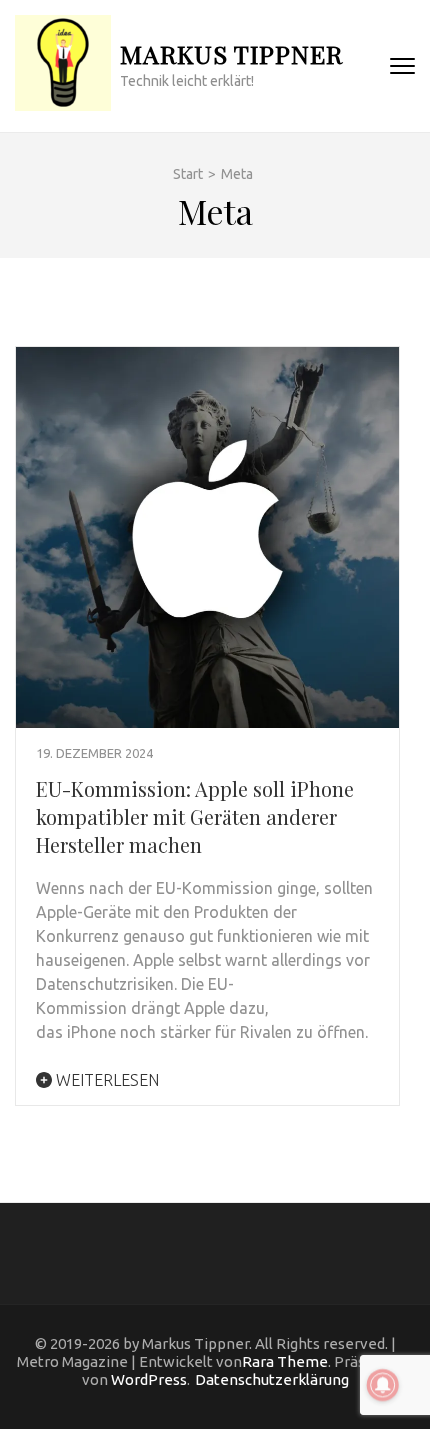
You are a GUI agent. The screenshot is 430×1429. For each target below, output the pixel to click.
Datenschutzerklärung (272, 1379)
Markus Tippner (231, 53)
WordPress (149, 1379)
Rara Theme (285, 1361)
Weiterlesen (105, 1080)
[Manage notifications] (383, 1385)
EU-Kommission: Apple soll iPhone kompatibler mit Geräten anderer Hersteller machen (195, 816)
